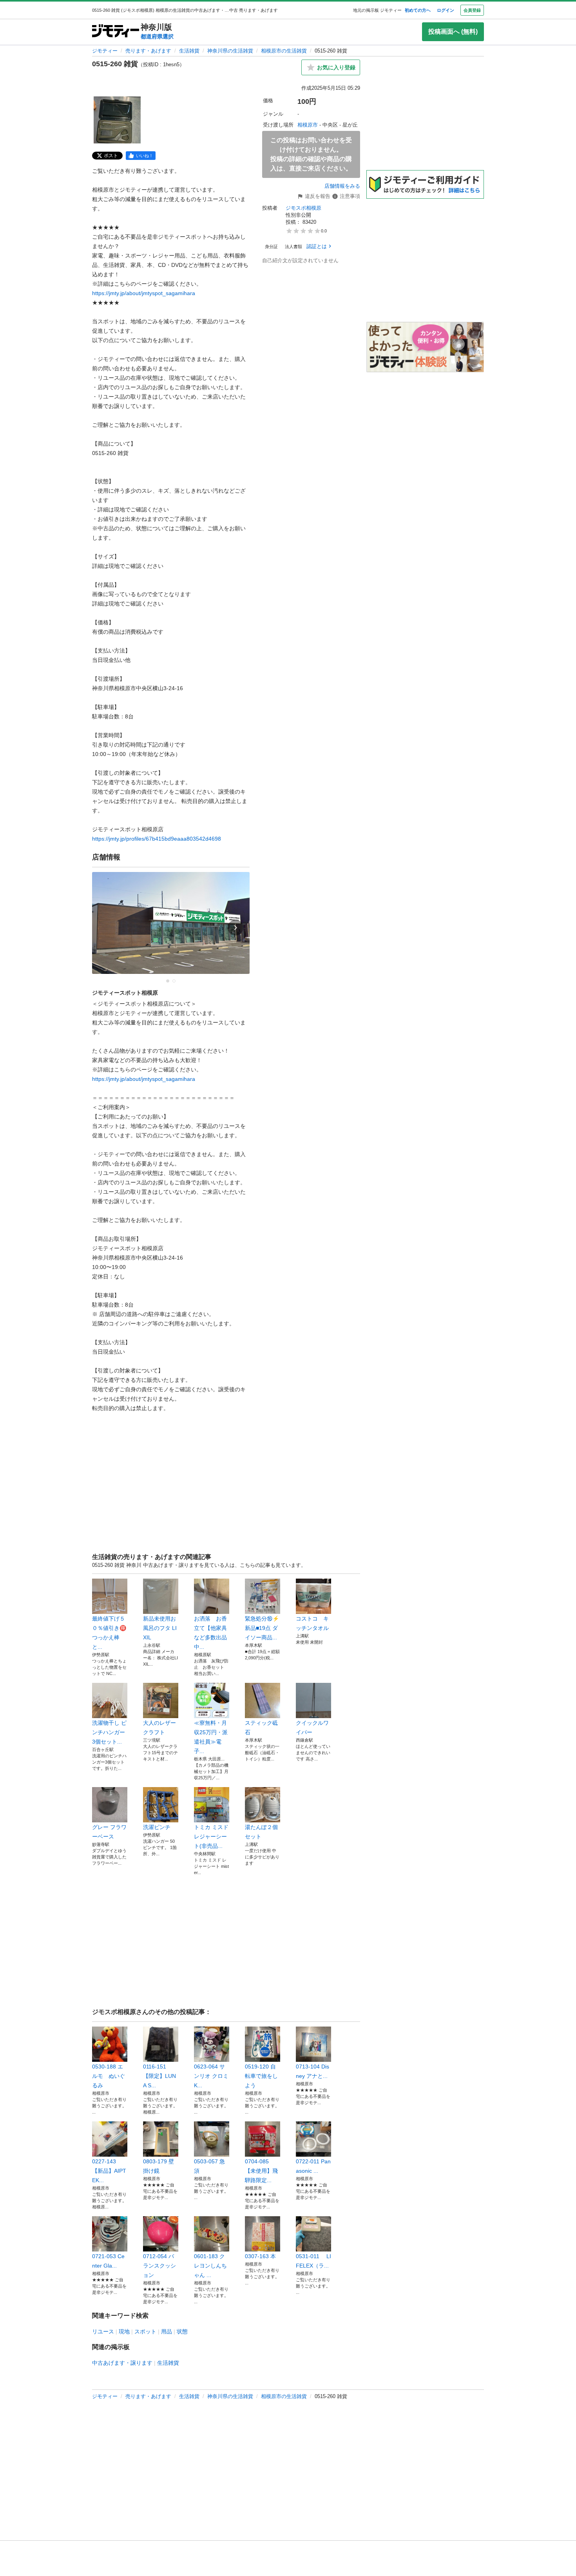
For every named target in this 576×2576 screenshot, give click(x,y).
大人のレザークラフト (159, 1728)
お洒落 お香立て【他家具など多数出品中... (210, 1633)
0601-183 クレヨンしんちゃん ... (210, 2266)
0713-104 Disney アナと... (312, 2071)
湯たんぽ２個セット (261, 1832)
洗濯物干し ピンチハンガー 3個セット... (109, 1732)
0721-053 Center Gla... (108, 2261)
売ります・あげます (148, 51)
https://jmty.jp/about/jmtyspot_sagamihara (144, 293)
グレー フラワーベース (109, 1832)
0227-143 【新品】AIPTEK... (109, 2171)
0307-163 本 (260, 2256)
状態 (182, 2331)
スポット (145, 2331)
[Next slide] (235, 928)
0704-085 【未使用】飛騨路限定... (261, 2171)
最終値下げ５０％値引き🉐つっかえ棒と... (109, 1633)
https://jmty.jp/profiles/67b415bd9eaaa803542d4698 (157, 839)
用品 (167, 2331)
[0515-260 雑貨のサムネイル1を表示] (117, 120)
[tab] (168, 981)
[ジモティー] (116, 32)
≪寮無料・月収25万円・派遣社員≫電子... (211, 1737)
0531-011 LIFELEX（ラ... (313, 2261)
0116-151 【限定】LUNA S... (159, 2076)
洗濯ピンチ (157, 1827)
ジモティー (105, 51)
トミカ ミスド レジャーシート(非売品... (211, 1836)
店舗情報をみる (342, 186)
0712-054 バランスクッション (159, 2266)
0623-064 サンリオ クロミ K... (211, 2076)
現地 (124, 2331)
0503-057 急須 (209, 2166)
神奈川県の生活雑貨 (230, 51)
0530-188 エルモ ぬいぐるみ (109, 2076)
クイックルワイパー (312, 1728)
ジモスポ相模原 (303, 208)
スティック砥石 (261, 1728)
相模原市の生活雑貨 (284, 51)
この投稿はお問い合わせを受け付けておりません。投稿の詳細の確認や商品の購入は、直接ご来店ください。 (311, 154)
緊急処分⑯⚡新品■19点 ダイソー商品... (262, 1628)
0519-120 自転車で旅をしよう (261, 2076)
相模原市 (308, 125)
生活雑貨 (189, 51)
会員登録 (472, 10)
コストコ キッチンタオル (312, 1623)
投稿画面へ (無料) (453, 32)
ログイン (446, 10)
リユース (103, 2331)
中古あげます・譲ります (122, 2363)
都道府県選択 (157, 36)
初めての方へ (418, 10)
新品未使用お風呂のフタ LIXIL (160, 1628)
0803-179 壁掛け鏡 (158, 2166)
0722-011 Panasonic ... (313, 2166)
